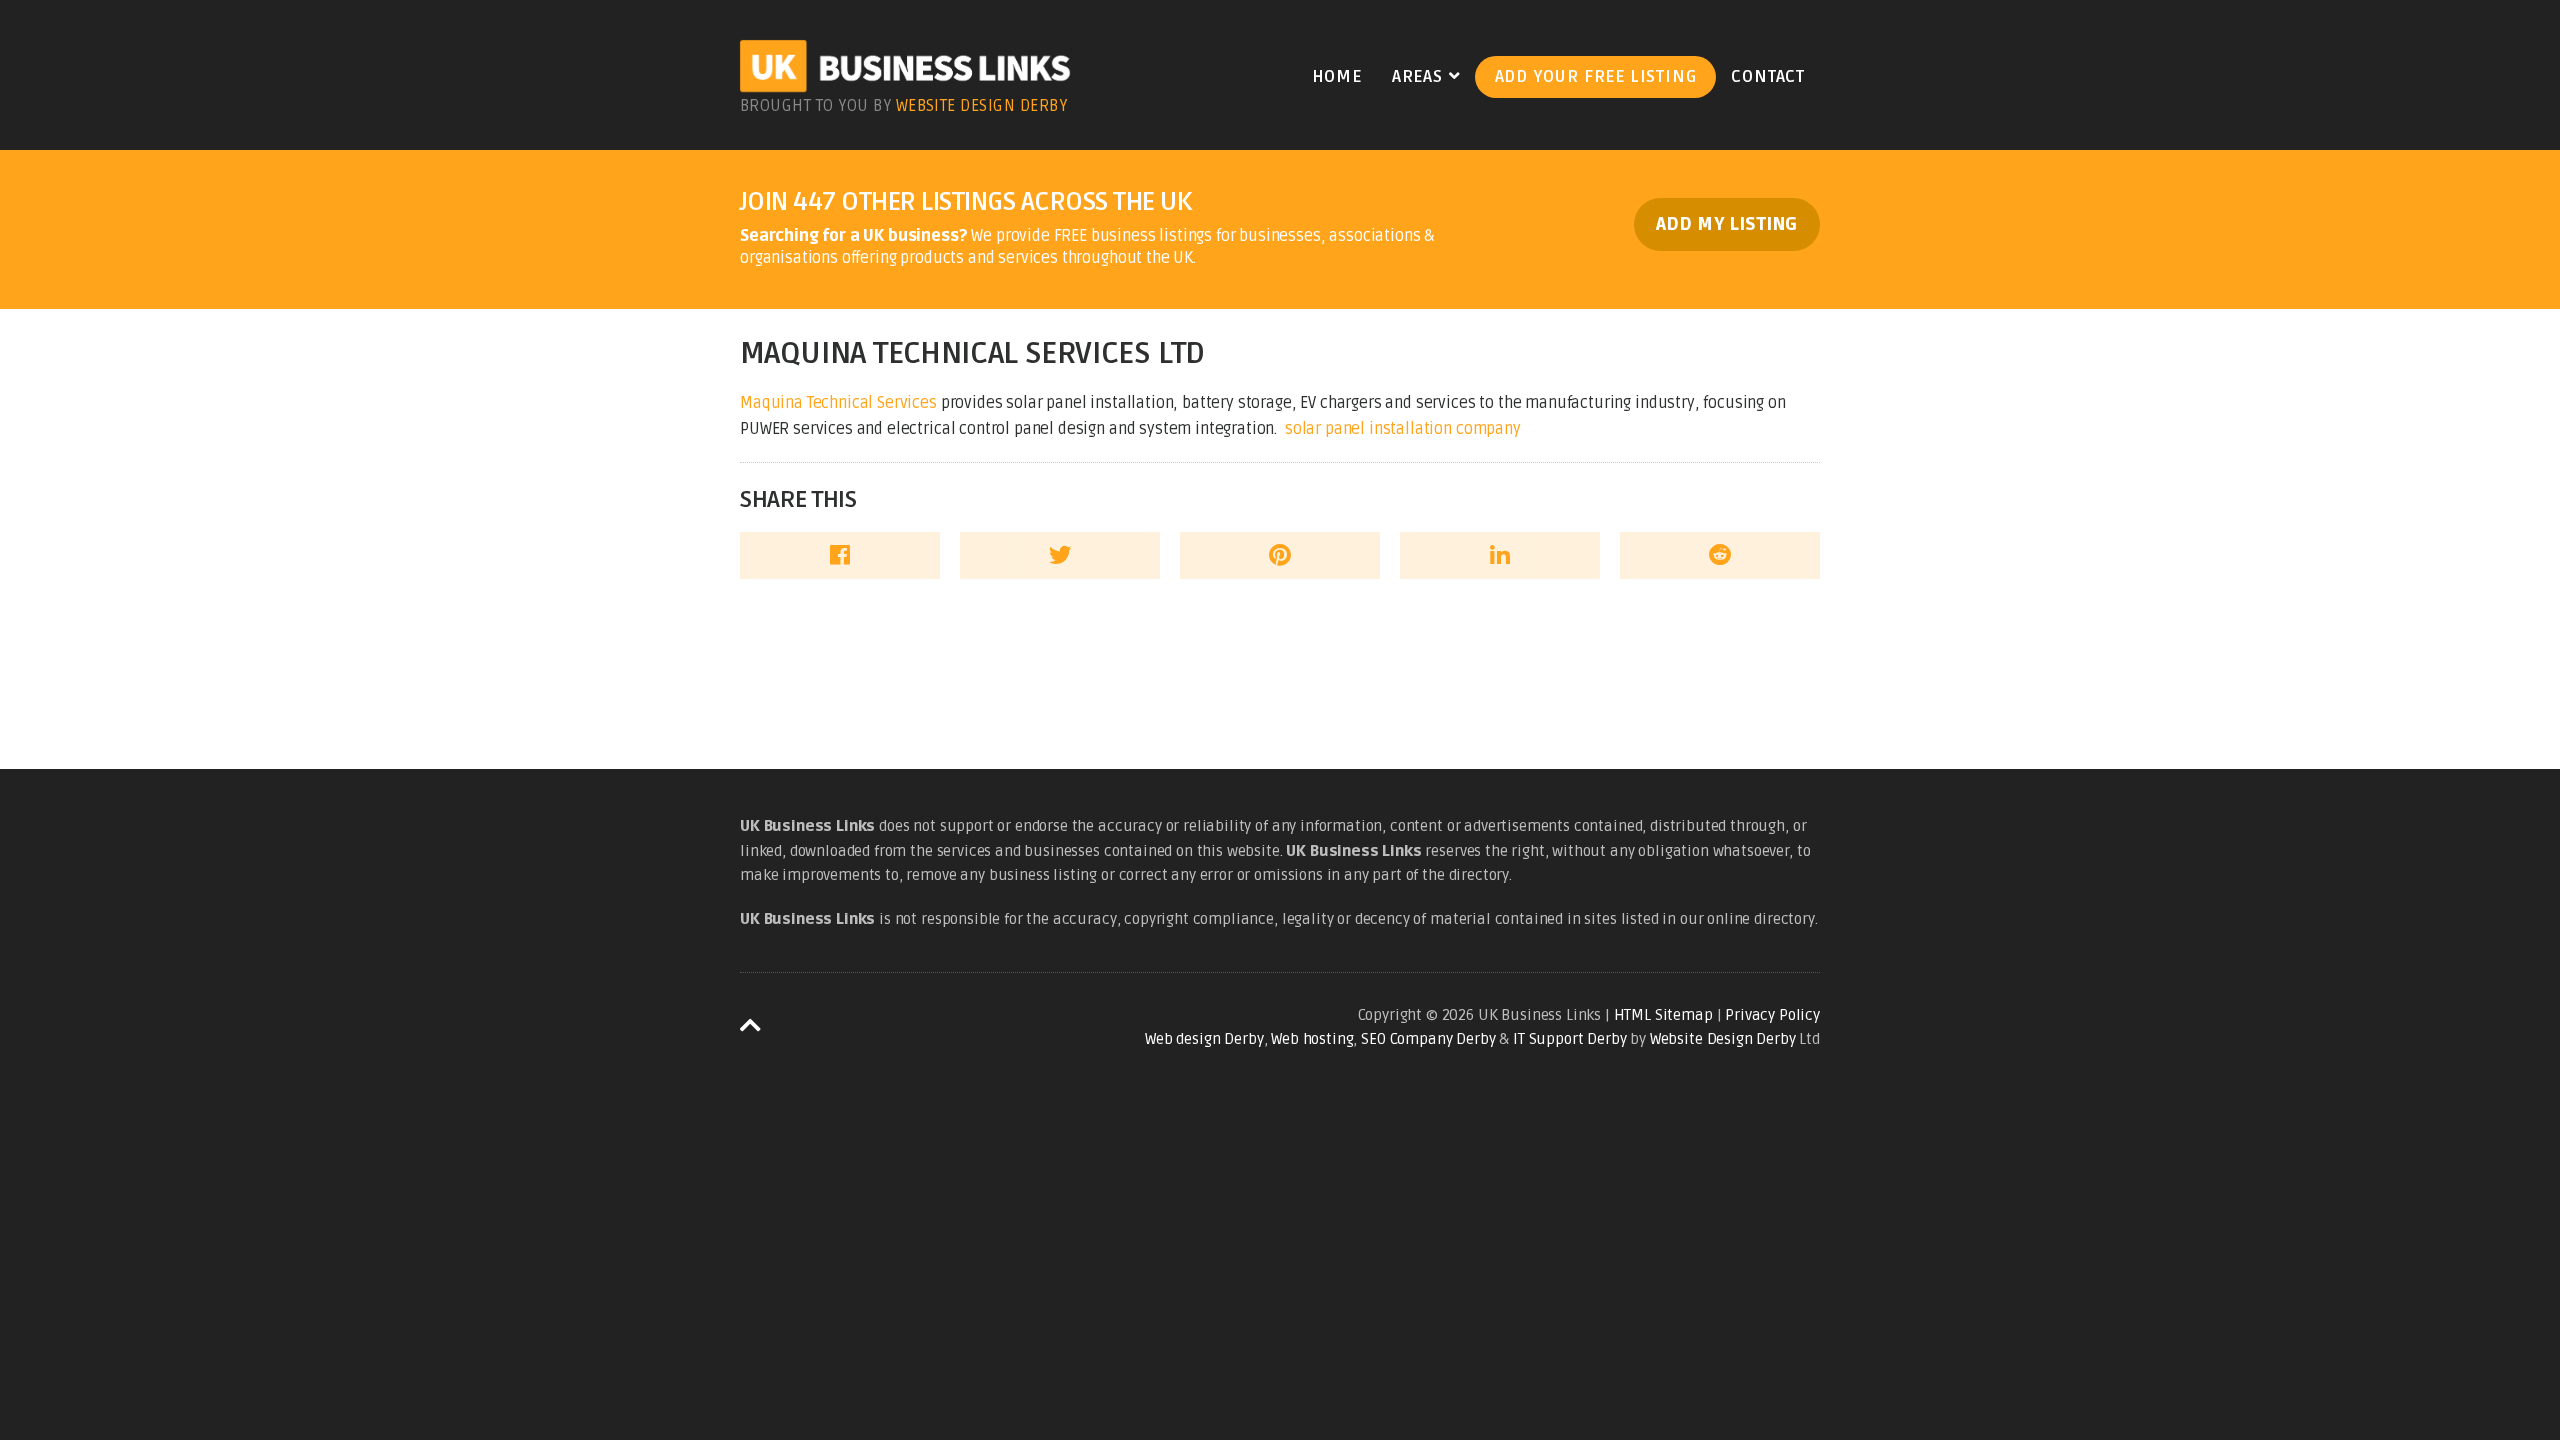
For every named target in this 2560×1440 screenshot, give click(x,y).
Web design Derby (1204, 1039)
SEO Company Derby (1428, 1039)
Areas (1417, 77)
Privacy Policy (1772, 1015)
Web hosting (1312, 1039)
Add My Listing (1727, 224)
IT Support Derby (1569, 1039)
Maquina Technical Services (838, 403)
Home (1337, 77)
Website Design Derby (982, 106)
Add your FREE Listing (1596, 77)
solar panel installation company (1403, 429)
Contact (1768, 77)
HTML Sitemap (1663, 1015)
